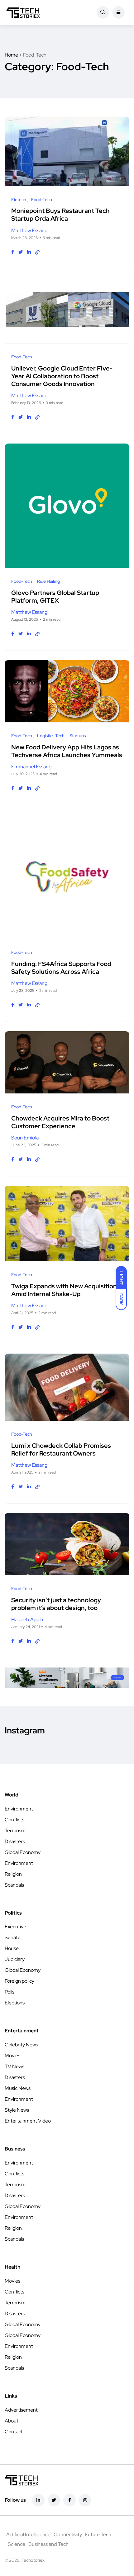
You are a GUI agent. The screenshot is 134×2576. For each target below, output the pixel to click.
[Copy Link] (37, 252)
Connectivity (68, 2535)
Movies (12, 2056)
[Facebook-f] (69, 2500)
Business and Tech (48, 2544)
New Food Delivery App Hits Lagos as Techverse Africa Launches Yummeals (67, 751)
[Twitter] (54, 2500)
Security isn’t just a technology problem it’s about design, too (56, 1604)
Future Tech (98, 2535)
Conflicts (14, 1820)
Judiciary (15, 1959)
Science (17, 2544)
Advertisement (21, 2410)
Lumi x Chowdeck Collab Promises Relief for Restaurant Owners (61, 1449)
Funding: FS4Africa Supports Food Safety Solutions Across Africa (61, 968)
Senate (13, 1937)
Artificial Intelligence (28, 2535)
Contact (14, 2432)
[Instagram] (85, 2500)
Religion (13, 1874)
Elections (15, 2003)
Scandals (14, 1885)
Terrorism (15, 1831)
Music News (18, 2088)
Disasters (15, 1841)
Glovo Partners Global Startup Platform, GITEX (55, 597)
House (12, 1948)
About (12, 2421)
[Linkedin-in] (38, 2500)
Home (11, 55)
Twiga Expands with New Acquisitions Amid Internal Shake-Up (66, 1290)
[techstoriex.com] (23, 12)
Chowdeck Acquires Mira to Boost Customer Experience (60, 1122)
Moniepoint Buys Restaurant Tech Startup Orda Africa (60, 215)
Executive (15, 1927)
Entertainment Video (28, 2121)
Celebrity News (21, 2045)
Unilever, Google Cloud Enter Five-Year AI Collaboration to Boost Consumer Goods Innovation (62, 376)
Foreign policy (19, 1981)
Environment (19, 1809)
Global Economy (23, 1852)
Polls (10, 1992)
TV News (14, 2066)
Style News (17, 2110)
